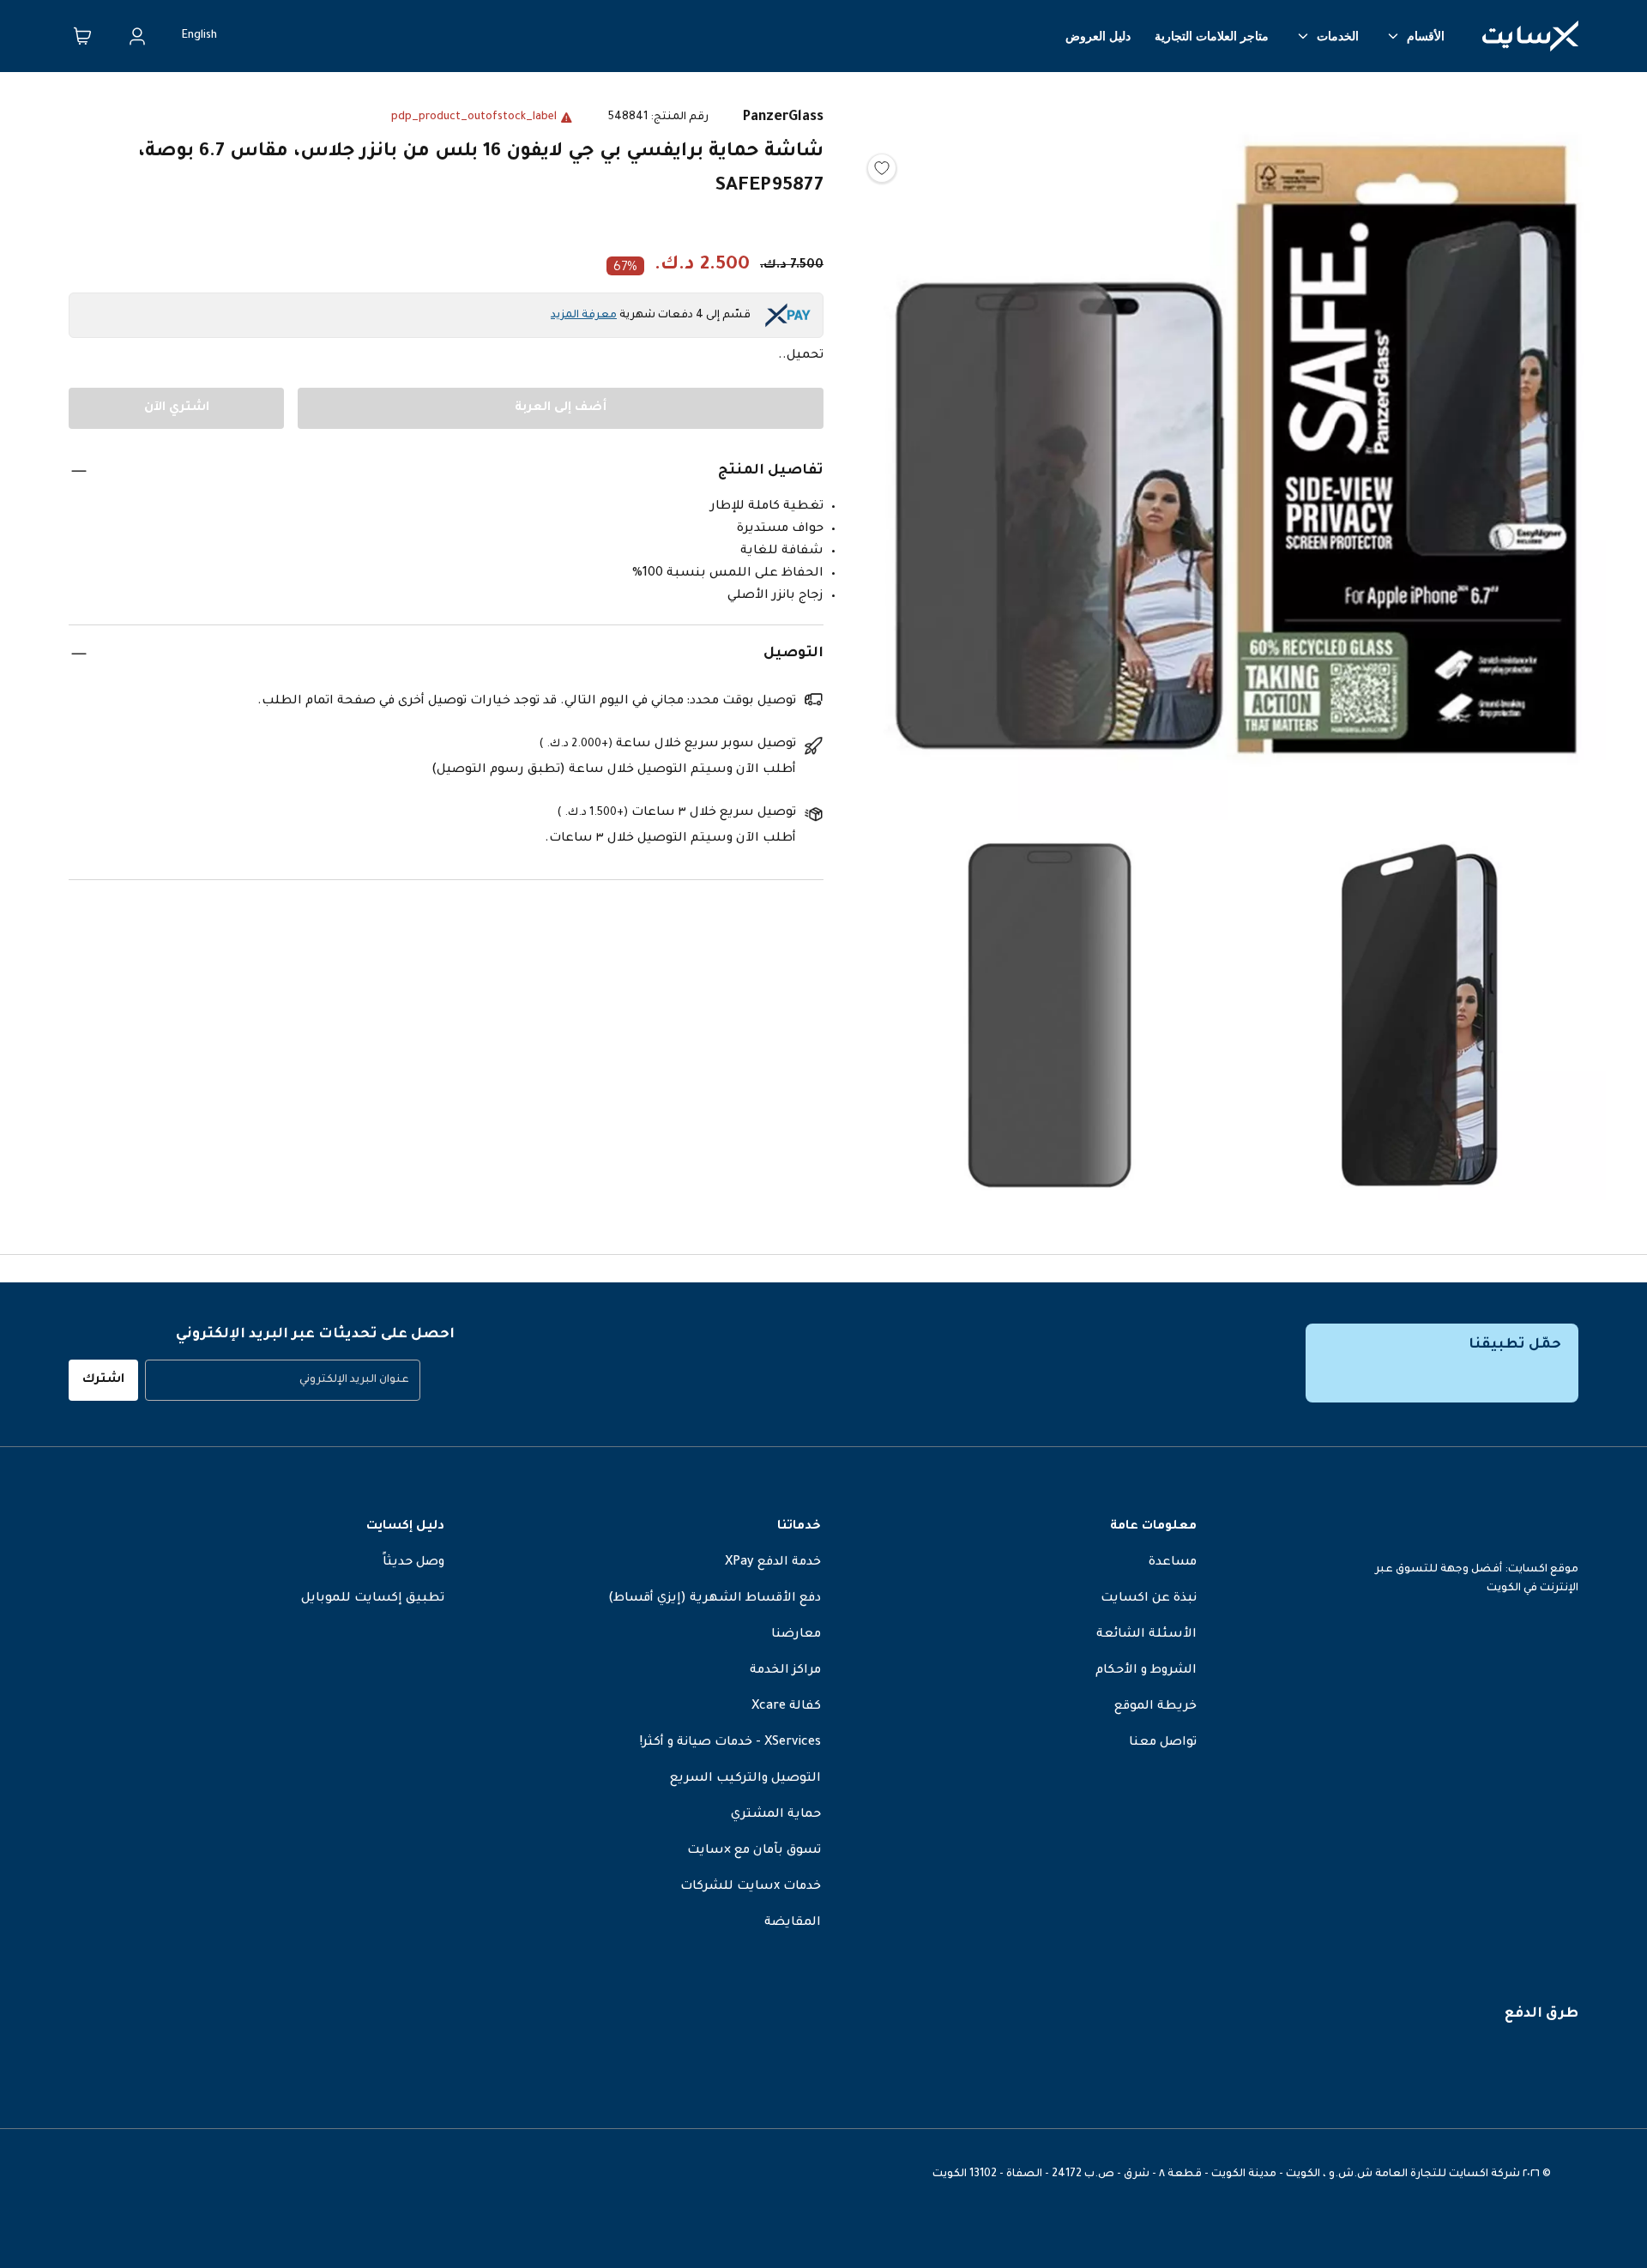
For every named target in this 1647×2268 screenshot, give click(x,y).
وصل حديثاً (413, 1563)
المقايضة (793, 1923)
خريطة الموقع (1155, 1707)
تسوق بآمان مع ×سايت (754, 1851)
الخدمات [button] (1338, 36)
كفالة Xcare (786, 1707)
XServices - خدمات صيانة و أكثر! (730, 1743)
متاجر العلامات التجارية (1212, 36)
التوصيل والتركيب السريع (745, 1779)
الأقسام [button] (1426, 36)
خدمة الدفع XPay (773, 1563)
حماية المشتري (776, 1815)
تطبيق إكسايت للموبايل (373, 1599)
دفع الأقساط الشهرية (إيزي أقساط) (715, 1599)
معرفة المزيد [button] (584, 316)
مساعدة (1173, 1563)
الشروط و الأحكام (1146, 1671)
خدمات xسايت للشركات (751, 1887)
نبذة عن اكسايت (1149, 1599)
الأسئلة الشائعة (1146, 1635)
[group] (283, 1380)
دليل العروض (1098, 36)
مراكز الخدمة (785, 1671)
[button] (1235, 454)
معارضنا (796, 1635)
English (199, 36)
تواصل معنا (1163, 1743)
